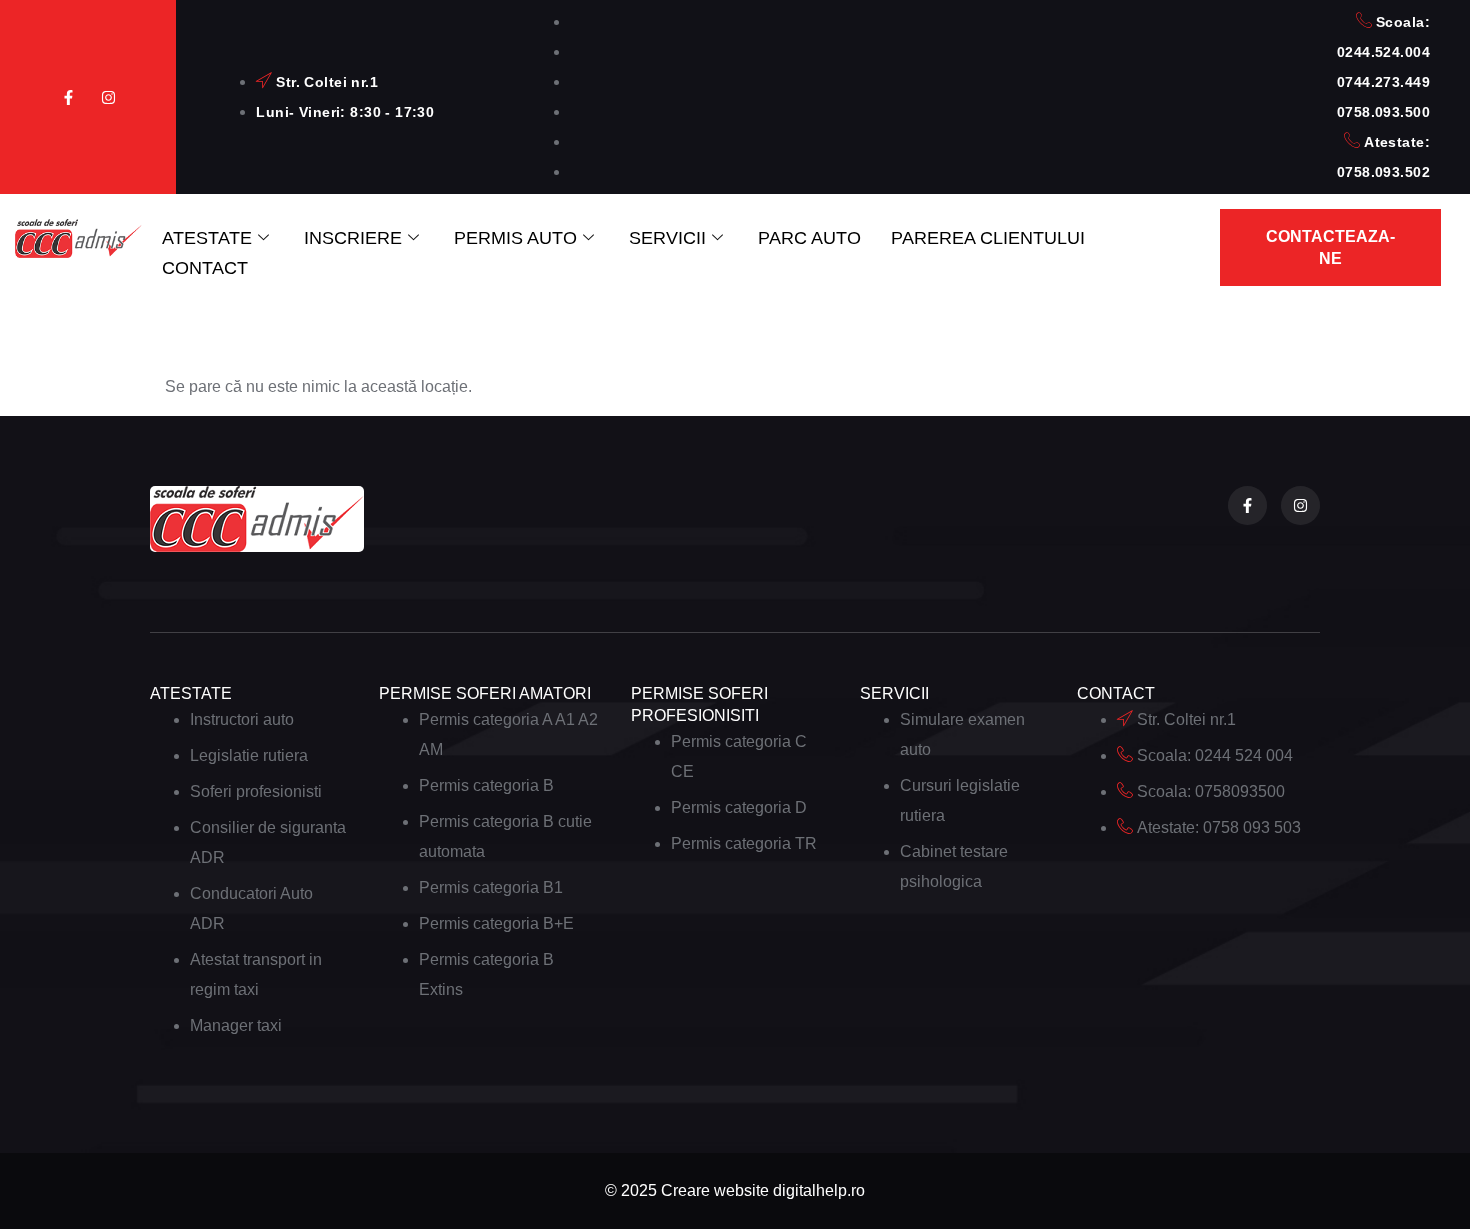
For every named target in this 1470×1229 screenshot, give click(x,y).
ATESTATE (207, 238)
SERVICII (667, 238)
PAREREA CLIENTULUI (988, 238)
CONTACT (205, 268)
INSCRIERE (353, 238)
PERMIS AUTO (515, 238)
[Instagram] (108, 97)
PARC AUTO (809, 238)
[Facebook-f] (68, 97)
